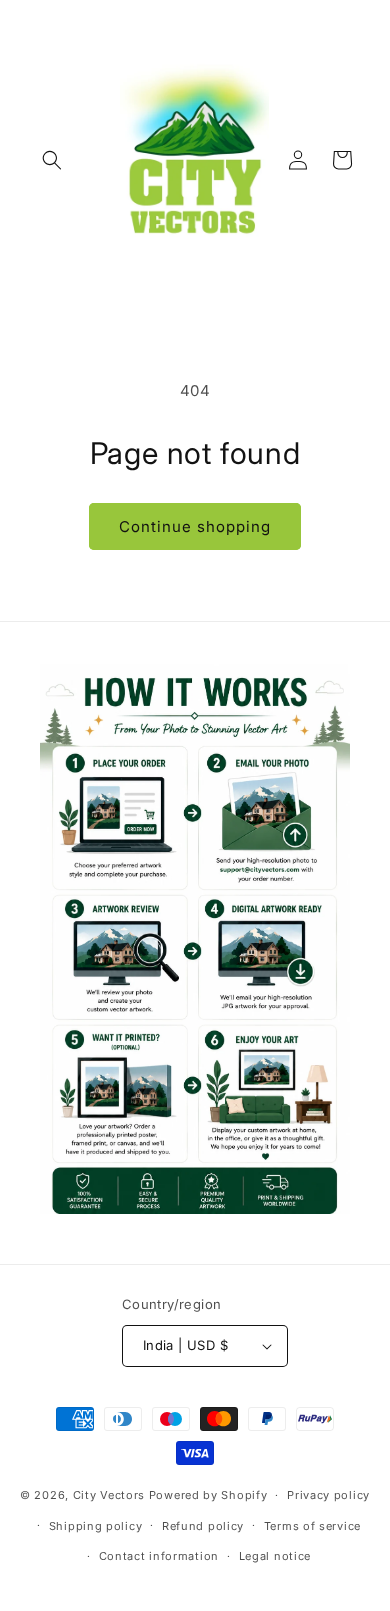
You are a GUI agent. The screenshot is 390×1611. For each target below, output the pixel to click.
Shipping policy (96, 1526)
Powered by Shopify (208, 1495)
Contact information (159, 1556)
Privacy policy (328, 1495)
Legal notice (275, 1556)
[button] (52, 160)
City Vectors (109, 1495)
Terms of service (312, 1526)
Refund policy (203, 1526)
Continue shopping (195, 526)
